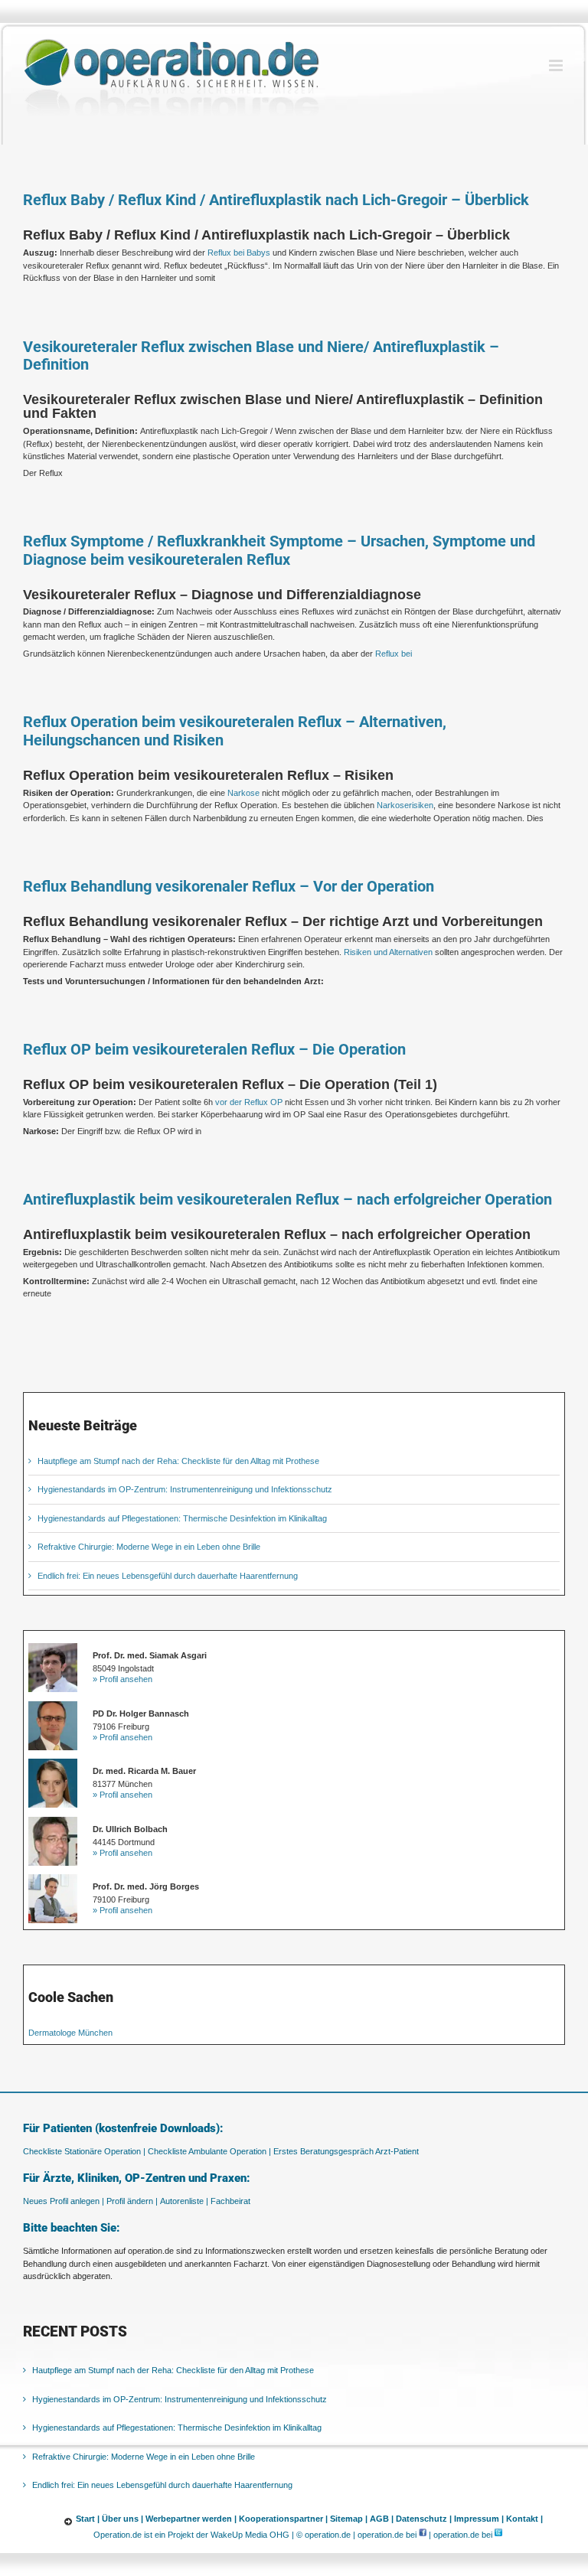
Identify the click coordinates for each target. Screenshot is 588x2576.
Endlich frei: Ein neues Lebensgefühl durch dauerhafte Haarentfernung (168, 1576)
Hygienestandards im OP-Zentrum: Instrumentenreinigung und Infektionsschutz (185, 1489)
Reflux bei (394, 654)
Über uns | (122, 2519)
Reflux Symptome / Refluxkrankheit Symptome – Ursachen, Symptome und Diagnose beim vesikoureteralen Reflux (279, 551)
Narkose (243, 793)
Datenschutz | (424, 2519)
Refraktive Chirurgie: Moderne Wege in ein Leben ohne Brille (149, 1547)
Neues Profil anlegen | (64, 2201)
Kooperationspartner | (283, 2519)
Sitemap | (349, 2519)
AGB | (382, 2519)
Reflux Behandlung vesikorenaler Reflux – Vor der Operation (229, 887)
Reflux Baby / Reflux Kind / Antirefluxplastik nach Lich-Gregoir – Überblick (276, 200)
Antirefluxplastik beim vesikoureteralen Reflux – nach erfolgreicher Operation (287, 1200)
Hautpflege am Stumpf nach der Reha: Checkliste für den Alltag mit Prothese (178, 1461)
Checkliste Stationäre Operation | (84, 2151)
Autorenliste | (184, 2201)
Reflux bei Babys (239, 253)
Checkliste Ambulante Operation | (209, 2151)
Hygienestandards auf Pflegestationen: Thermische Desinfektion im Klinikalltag (182, 1518)
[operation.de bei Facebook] (423, 2535)
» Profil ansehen (122, 1679)
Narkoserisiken (405, 805)
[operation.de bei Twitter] (498, 2535)
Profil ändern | (132, 2201)
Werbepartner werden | (191, 2519)
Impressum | (479, 2519)
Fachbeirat (230, 2201)
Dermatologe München (70, 2033)
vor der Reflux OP (249, 1102)
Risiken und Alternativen (388, 952)
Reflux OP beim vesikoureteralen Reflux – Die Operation (214, 1050)
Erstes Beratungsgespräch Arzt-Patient (346, 2151)
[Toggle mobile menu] (557, 65)
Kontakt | (524, 2519)
